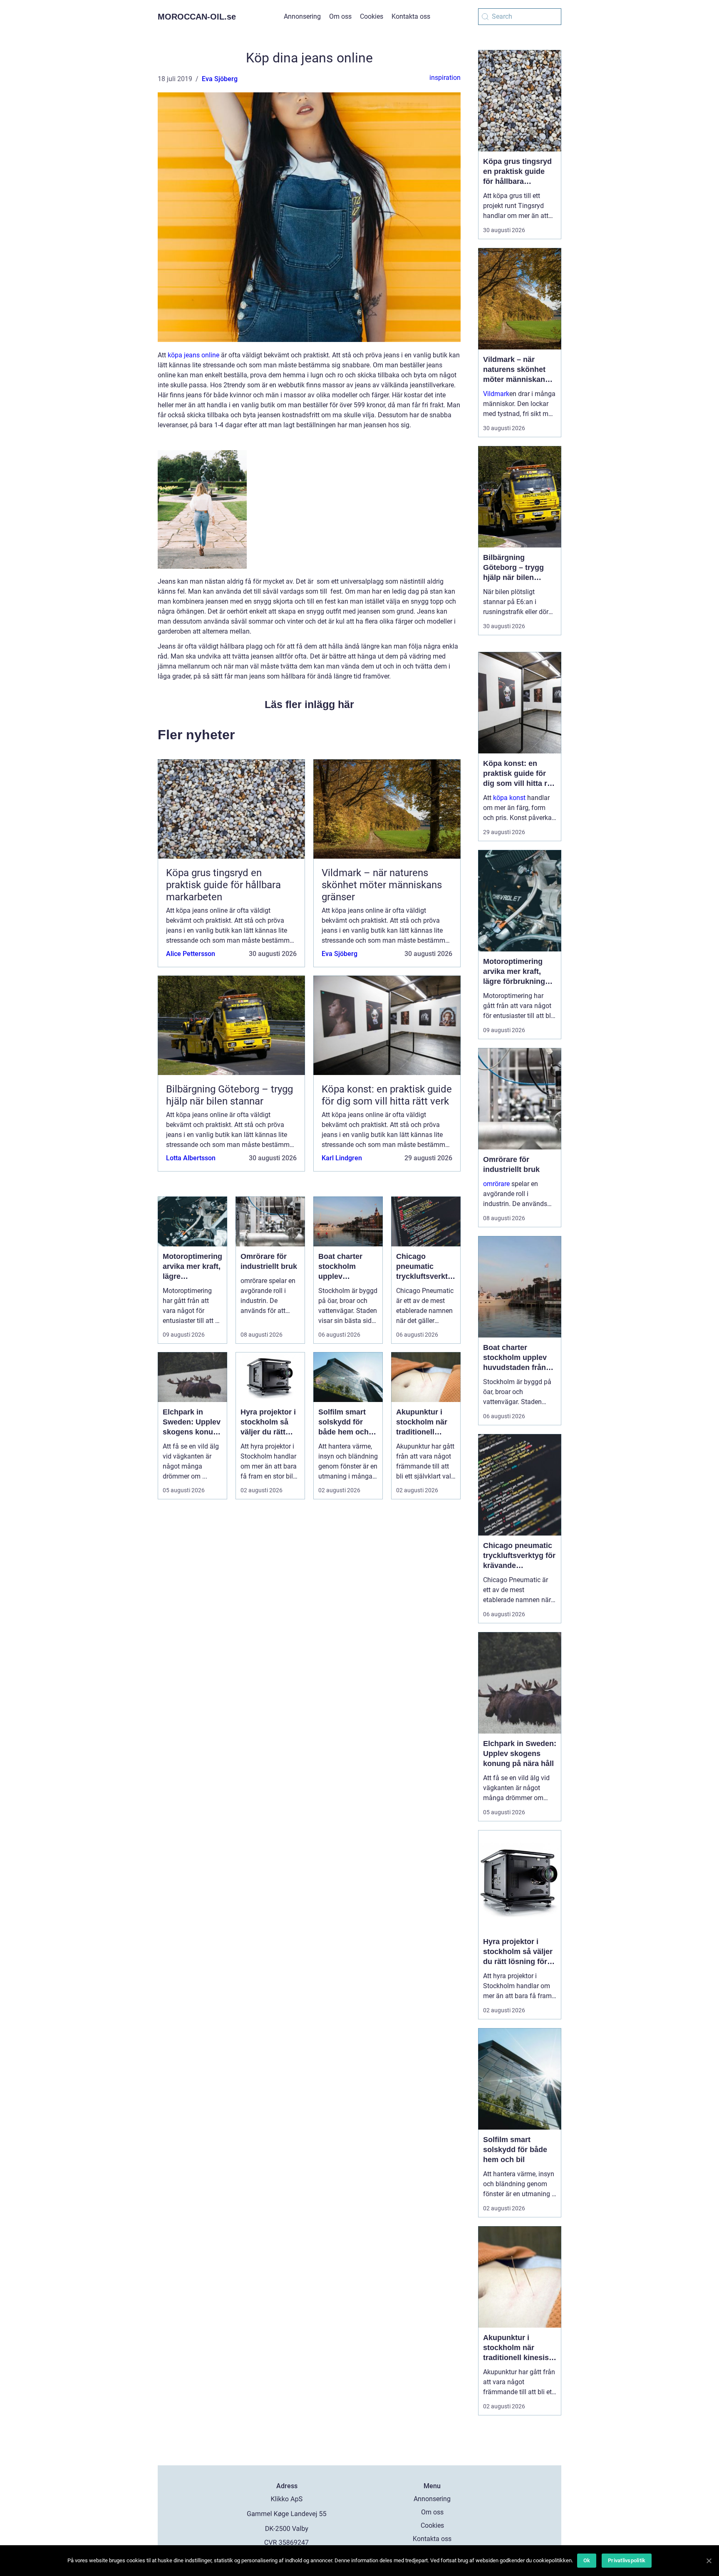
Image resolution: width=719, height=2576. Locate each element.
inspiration (445, 78)
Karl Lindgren (342, 1158)
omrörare (496, 1184)
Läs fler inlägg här (309, 704)
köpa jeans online (193, 355)
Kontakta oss (411, 16)
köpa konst (509, 798)
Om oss (340, 16)
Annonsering (302, 16)
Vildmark (496, 394)
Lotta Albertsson (191, 1158)
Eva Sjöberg (220, 79)
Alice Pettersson (191, 954)
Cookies (372, 16)
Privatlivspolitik (627, 2560)
